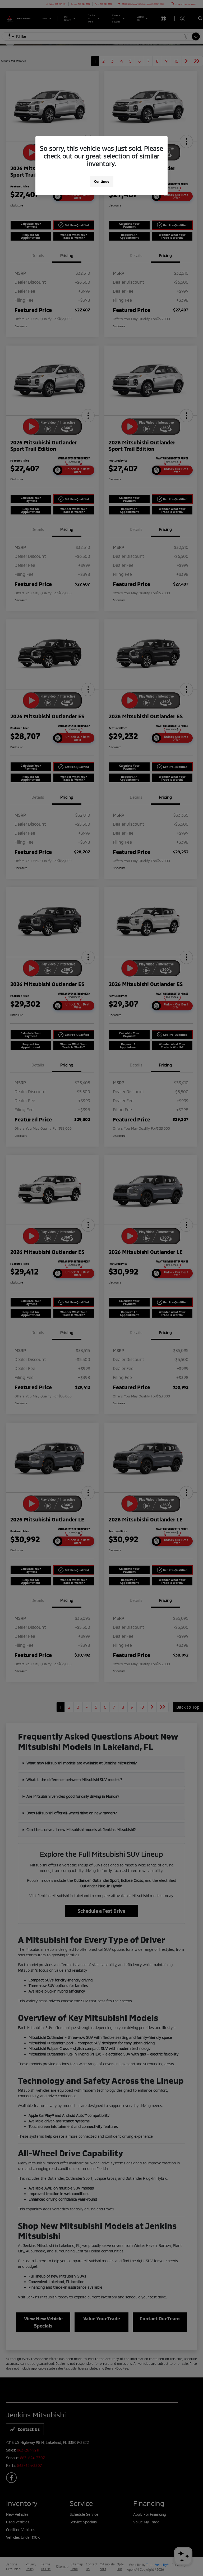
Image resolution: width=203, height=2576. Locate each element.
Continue (102, 181)
